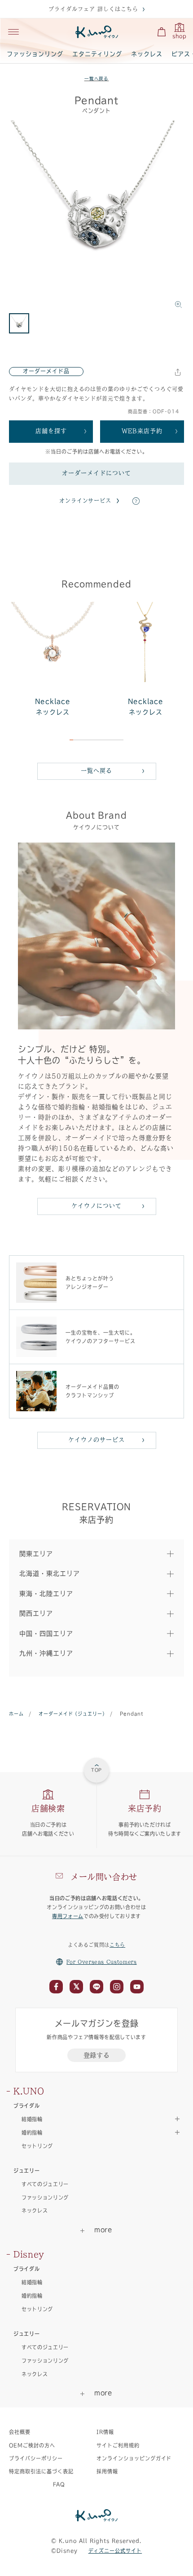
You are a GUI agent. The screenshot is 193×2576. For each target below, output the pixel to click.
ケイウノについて (96, 1206)
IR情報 (105, 2432)
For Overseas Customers (102, 1962)
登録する (97, 2055)
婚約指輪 (32, 2296)
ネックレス (147, 54)
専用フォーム (68, 1916)
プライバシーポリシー (36, 2458)
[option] (96, 217)
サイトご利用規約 (118, 2445)
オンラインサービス (86, 501)
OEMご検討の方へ (32, 2445)
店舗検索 (48, 1808)
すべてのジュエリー (45, 2184)
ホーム (16, 1714)
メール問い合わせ (104, 1877)
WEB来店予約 (142, 431)
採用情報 (107, 2471)
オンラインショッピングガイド (134, 2458)
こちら (117, 1945)
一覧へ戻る (97, 79)
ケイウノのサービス (96, 1440)
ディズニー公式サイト (115, 2551)
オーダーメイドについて (96, 473)
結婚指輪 (32, 2282)
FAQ (59, 2484)
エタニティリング (97, 54)
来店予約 (145, 1808)
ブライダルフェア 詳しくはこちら (93, 9)
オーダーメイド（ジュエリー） (72, 1714)
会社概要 (20, 2432)
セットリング (37, 2146)
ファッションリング (35, 54)
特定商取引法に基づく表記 (41, 2471)
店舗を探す (51, 431)
